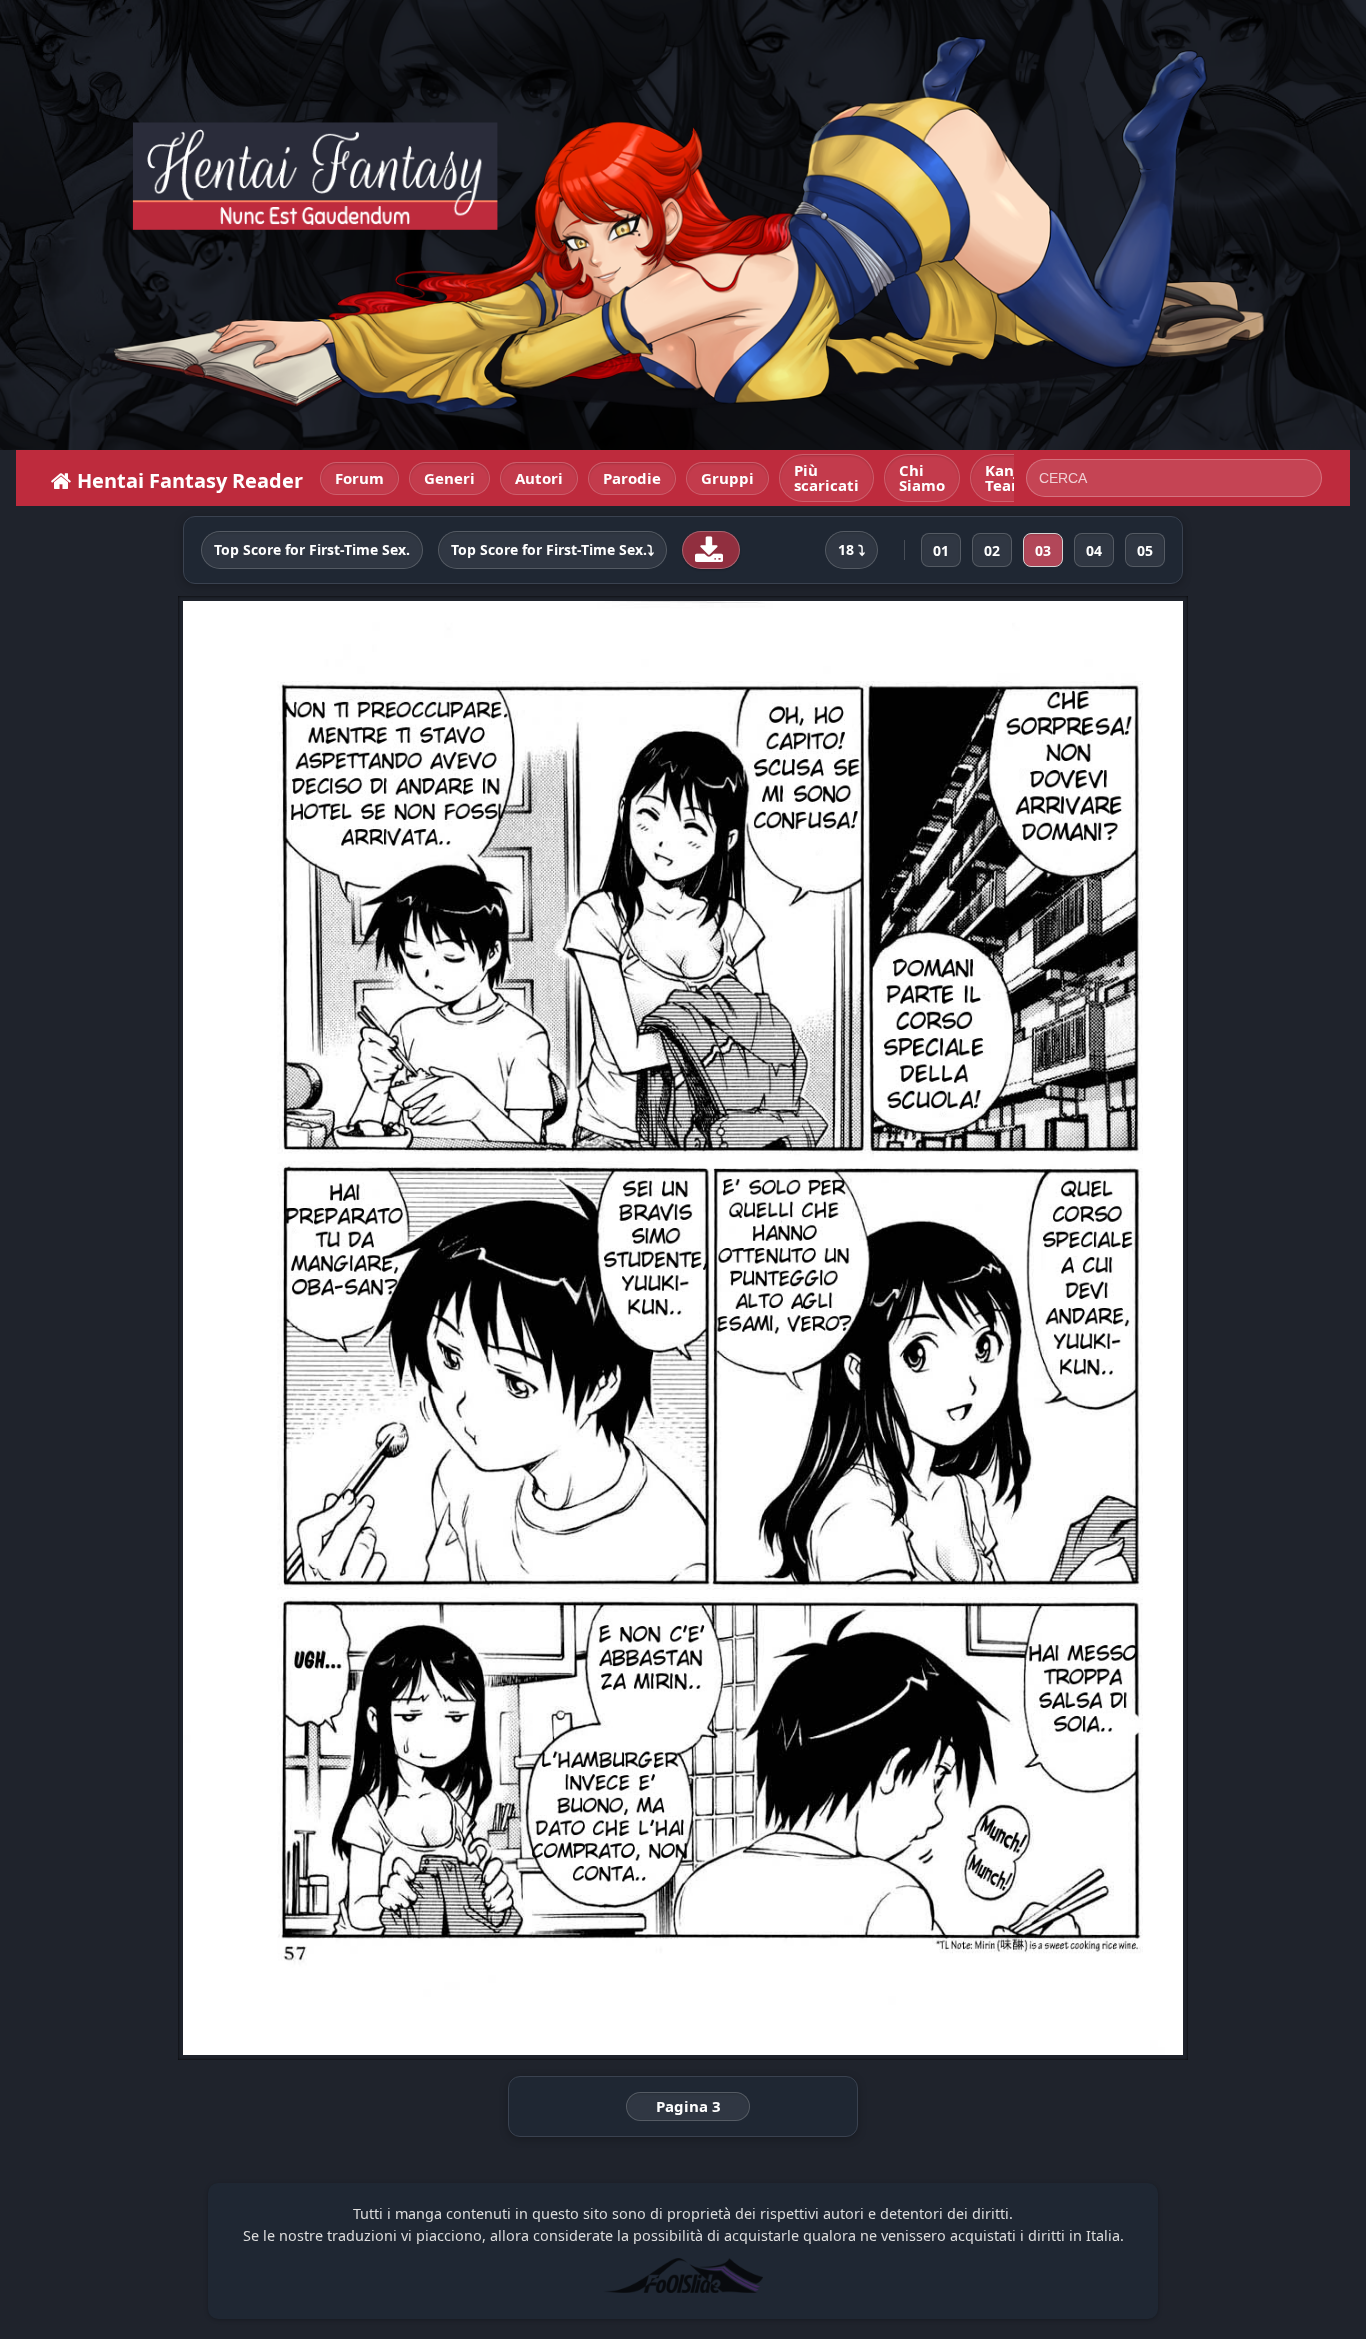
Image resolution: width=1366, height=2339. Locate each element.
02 (992, 550)
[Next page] (986, 1328)
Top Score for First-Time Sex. (312, 550)
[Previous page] (380, 1328)
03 (1043, 550)
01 (941, 550)
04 (1094, 550)
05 (1145, 550)
